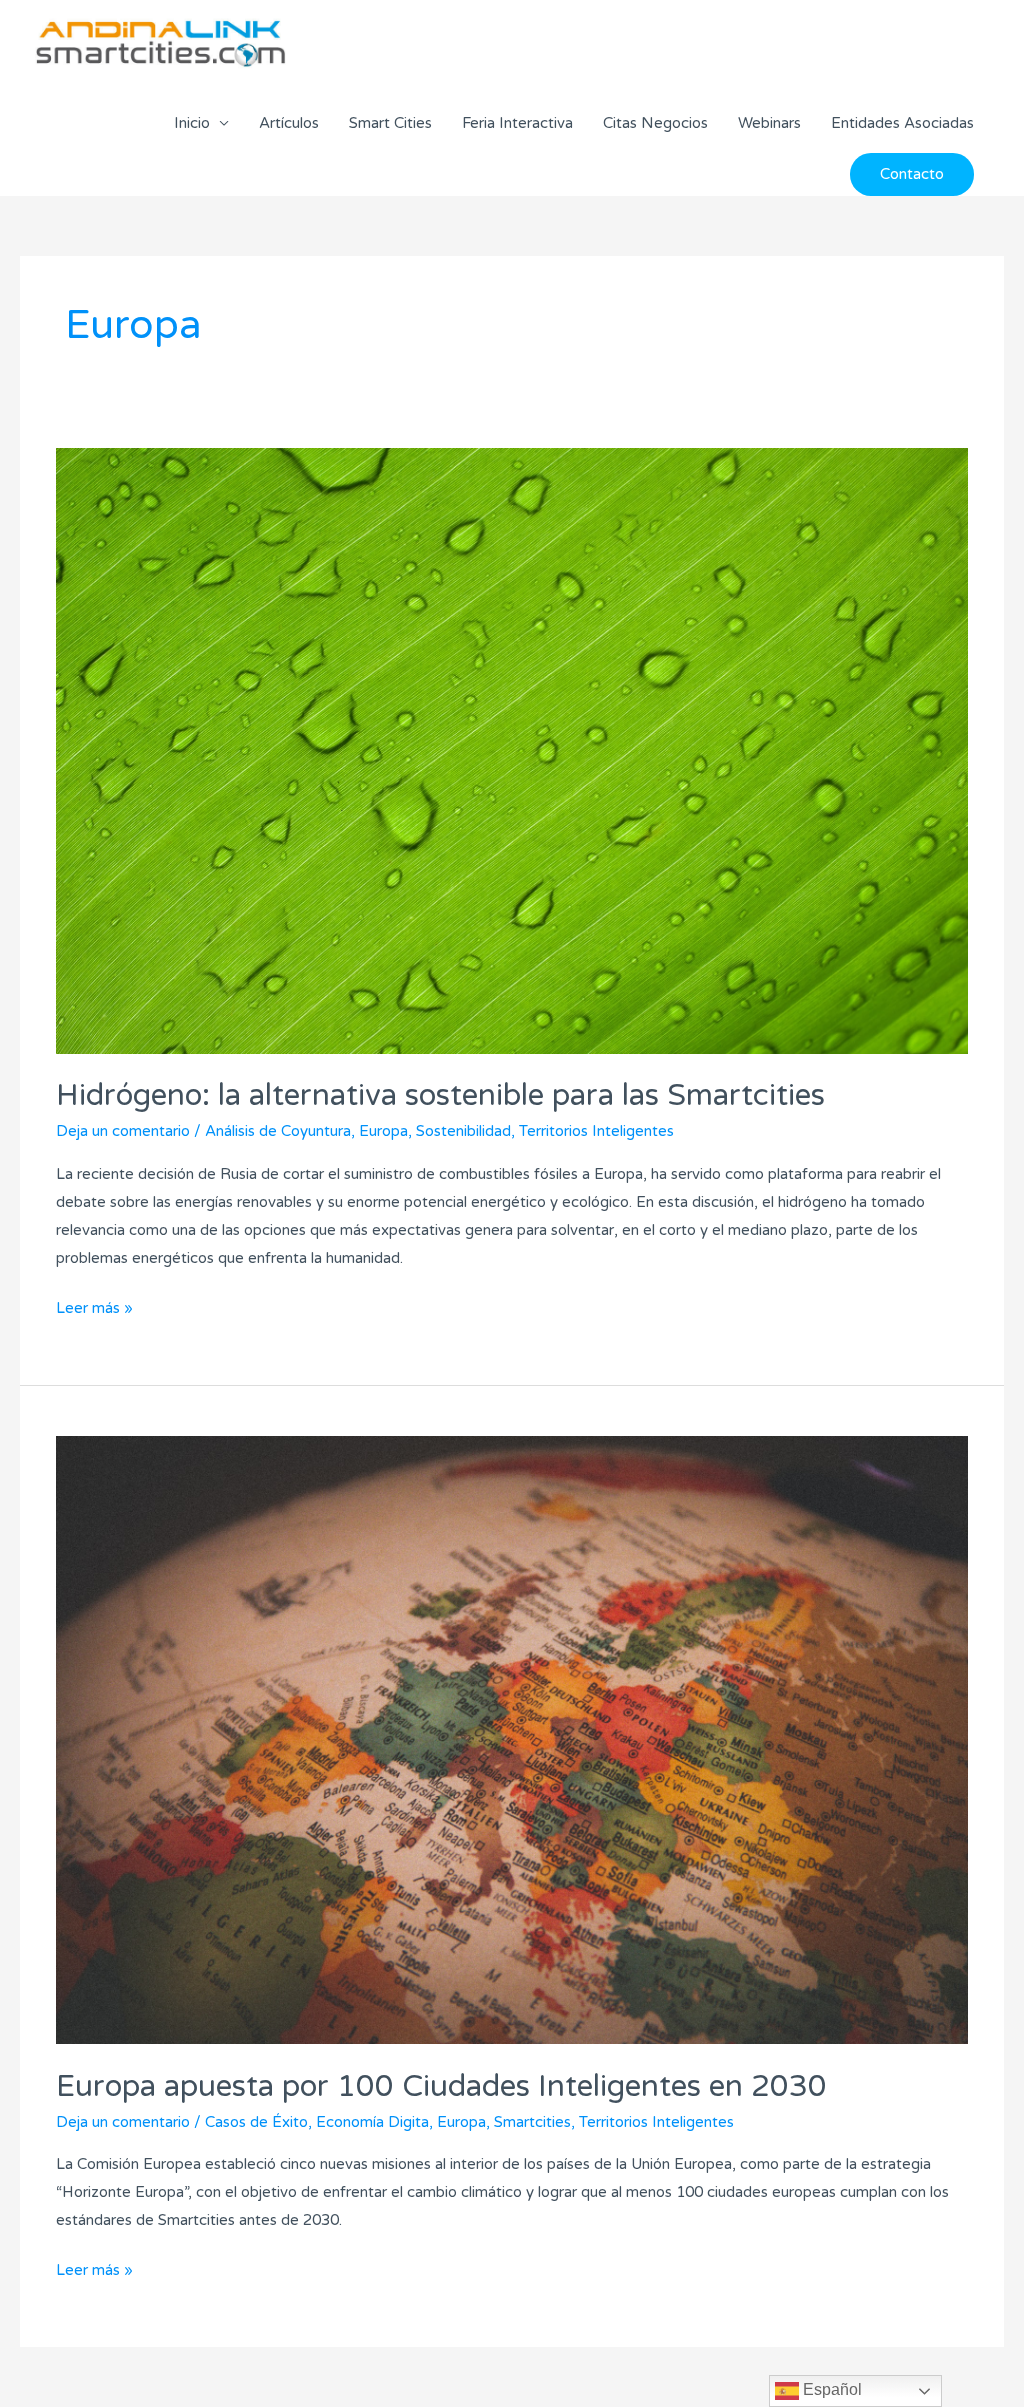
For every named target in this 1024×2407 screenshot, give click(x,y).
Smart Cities (390, 123)
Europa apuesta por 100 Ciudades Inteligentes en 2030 (441, 2086)
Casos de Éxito (256, 2122)
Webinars (769, 123)
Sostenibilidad (463, 1131)
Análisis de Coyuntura (278, 1131)
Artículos (289, 123)
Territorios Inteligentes (596, 1131)
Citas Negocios (655, 123)
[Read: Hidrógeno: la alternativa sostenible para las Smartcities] (512, 750)
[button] (912, 174)
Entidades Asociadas (902, 123)
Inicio (192, 123)
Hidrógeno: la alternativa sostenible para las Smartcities (440, 1095)
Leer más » (94, 1306)
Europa (383, 1131)
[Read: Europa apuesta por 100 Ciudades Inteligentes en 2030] (512, 1739)
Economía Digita (372, 2122)
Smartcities (532, 2122)
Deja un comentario (123, 1131)
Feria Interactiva (517, 123)
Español (830, 2389)
